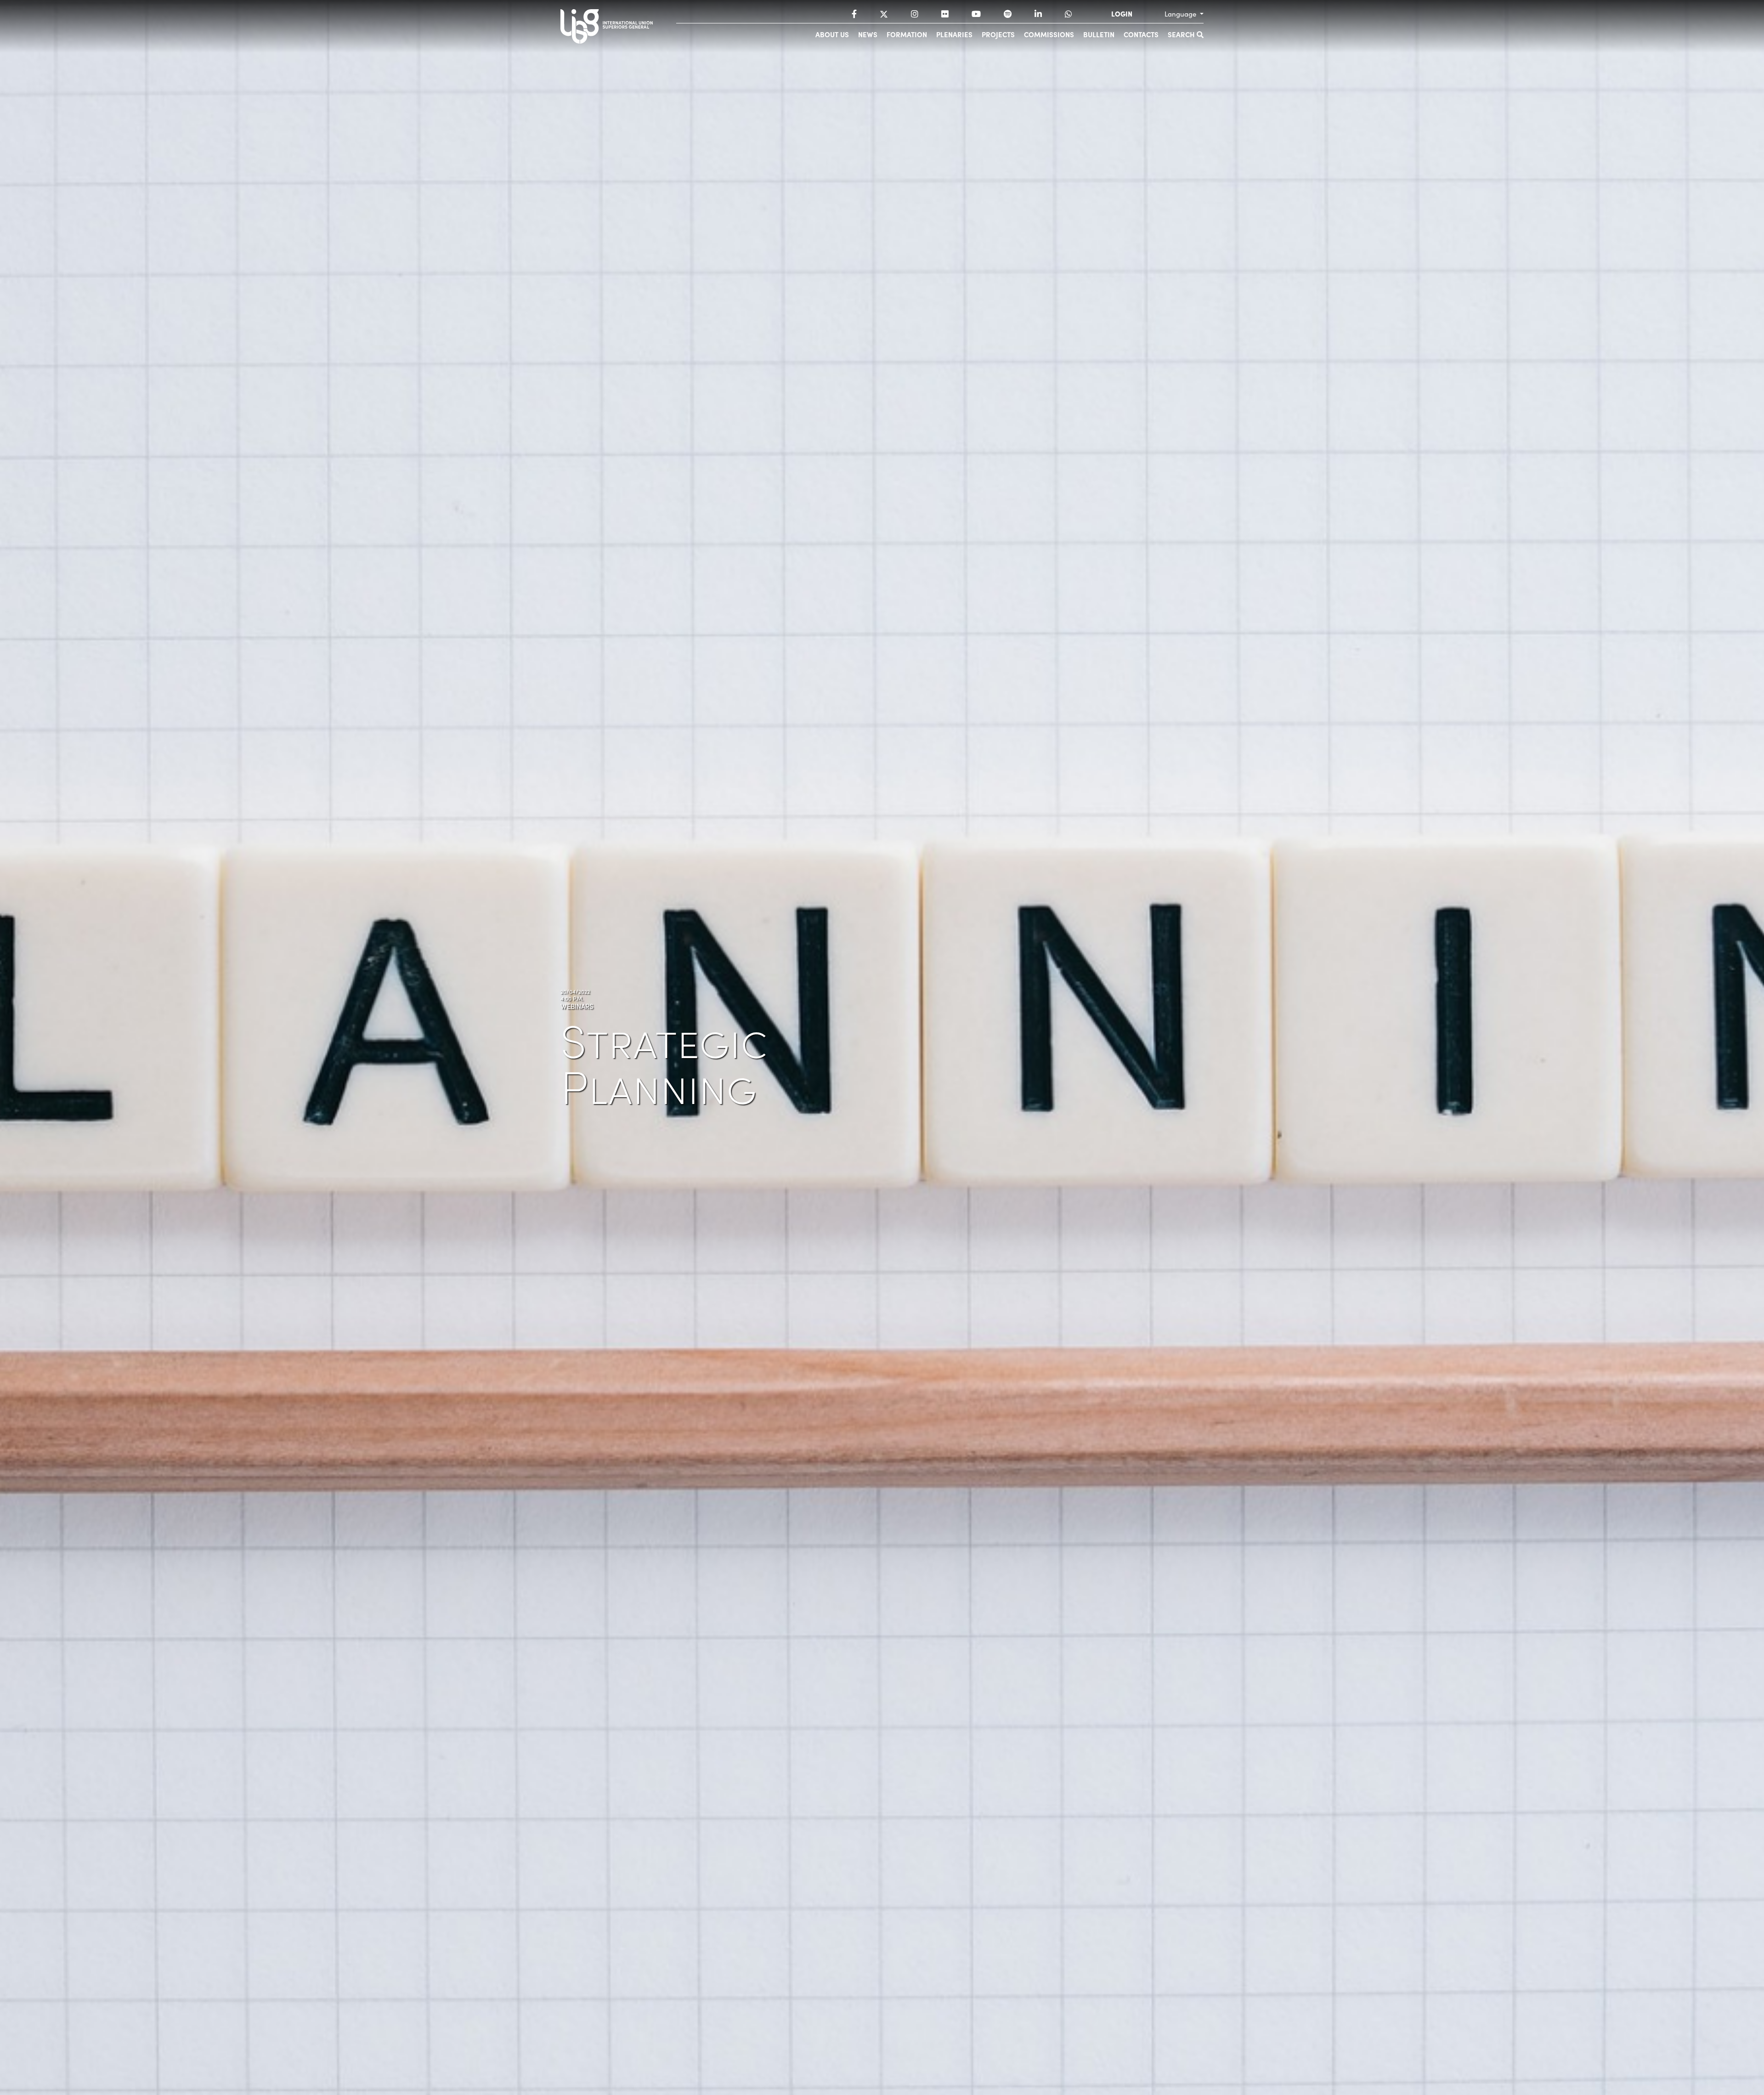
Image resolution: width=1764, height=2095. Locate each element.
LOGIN (1122, 14)
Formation (907, 34)
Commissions (1049, 34)
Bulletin (1099, 34)
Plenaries (954, 34)
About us (832, 34)
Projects (998, 34)
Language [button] (1181, 14)
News (868, 34)
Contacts (1141, 34)
